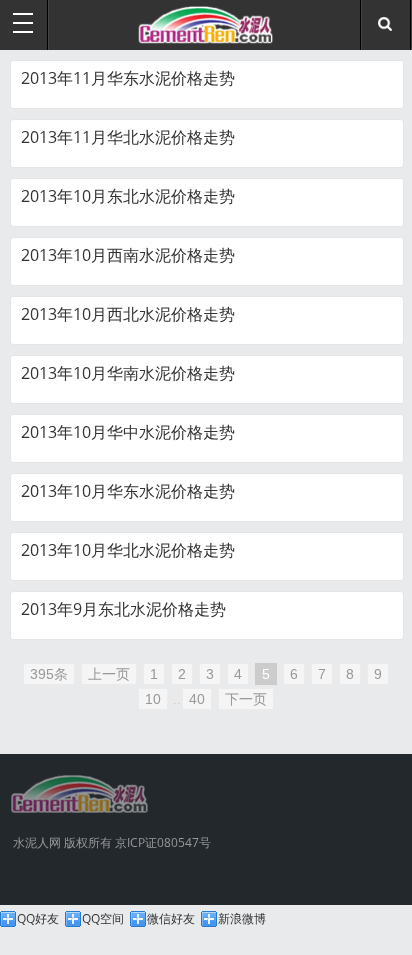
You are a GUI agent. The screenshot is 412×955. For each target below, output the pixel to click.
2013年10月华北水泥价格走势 (128, 550)
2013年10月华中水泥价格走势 (128, 432)
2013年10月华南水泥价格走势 (128, 373)
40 (197, 699)
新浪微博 (242, 919)
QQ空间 (103, 919)
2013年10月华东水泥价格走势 (128, 491)
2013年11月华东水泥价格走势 (128, 78)
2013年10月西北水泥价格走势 (128, 314)
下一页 (246, 699)
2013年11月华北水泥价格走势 (128, 137)
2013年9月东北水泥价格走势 (123, 609)
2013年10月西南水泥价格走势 (128, 255)
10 (153, 699)
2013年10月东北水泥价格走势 (128, 196)
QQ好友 (38, 919)
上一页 (109, 674)
